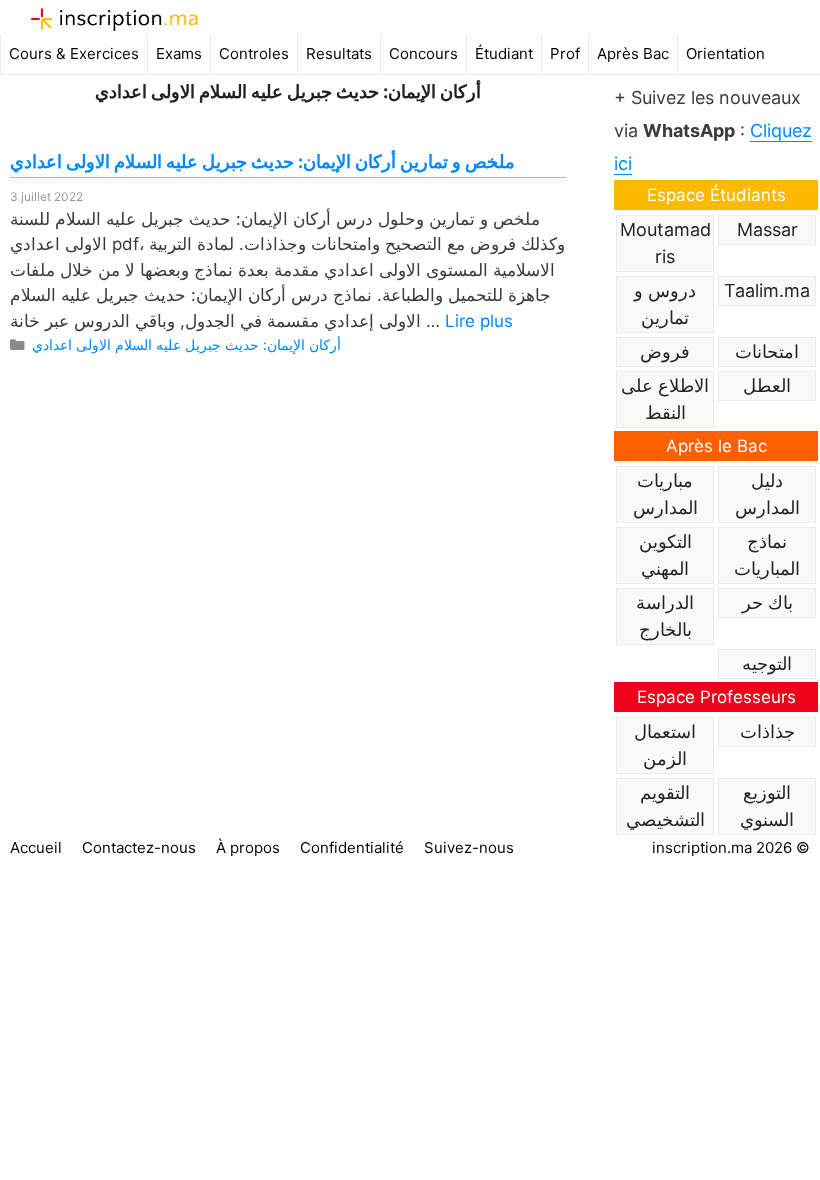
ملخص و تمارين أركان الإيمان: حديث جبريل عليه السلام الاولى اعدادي (262, 161)
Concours (423, 53)
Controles (254, 53)
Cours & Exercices (74, 53)
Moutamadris (665, 243)
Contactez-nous (139, 847)
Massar (767, 229)
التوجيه (767, 663)
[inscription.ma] (114, 19)
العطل (767, 385)
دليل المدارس (767, 494)
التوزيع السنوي (767, 806)
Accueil (36, 847)
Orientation (725, 53)
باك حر (767, 602)
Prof (565, 53)
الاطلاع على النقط (665, 399)
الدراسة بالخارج (665, 616)
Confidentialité (352, 847)
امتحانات (767, 351)
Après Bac (633, 53)
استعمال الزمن (665, 745)
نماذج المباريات (767, 555)
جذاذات (767, 731)
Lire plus (479, 321)
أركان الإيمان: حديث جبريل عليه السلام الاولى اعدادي (186, 344)
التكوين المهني (665, 555)
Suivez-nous (469, 847)
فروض (665, 351)
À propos (248, 847)
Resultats (339, 53)
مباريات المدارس (665, 494)
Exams (179, 53)
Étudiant (504, 53)
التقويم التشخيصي (665, 806)
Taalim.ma (767, 290)
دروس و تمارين (665, 304)
